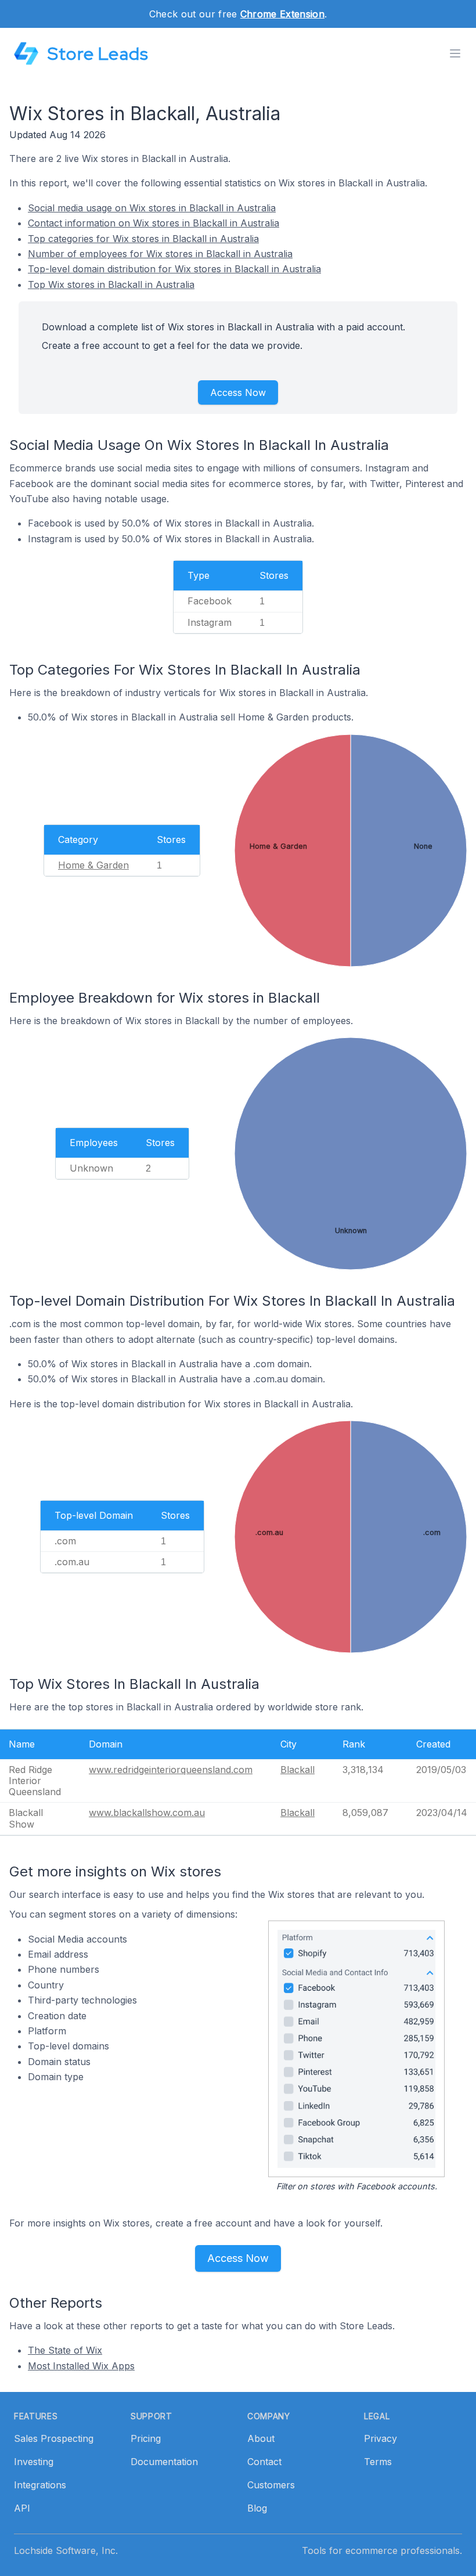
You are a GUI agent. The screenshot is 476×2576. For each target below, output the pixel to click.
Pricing (146, 2438)
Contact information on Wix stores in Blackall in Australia (154, 223)
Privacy (381, 2438)
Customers (271, 2485)
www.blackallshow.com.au (147, 1813)
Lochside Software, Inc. (66, 2550)
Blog (257, 2508)
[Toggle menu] (455, 53)
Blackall (297, 1770)
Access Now (238, 392)
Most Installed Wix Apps (81, 2366)
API (22, 2508)
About (261, 2438)
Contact (264, 2462)
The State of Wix (65, 2350)
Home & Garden (93, 865)
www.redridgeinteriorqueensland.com (171, 1770)
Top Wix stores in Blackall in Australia (111, 284)
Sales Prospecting (54, 2438)
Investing (34, 2462)
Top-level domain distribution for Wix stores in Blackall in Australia (174, 269)
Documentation (164, 2462)
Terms (378, 2462)
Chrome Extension (282, 14)
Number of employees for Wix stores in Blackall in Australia (160, 254)
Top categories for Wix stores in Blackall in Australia (143, 239)
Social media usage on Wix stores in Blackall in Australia (152, 208)
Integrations (40, 2485)
